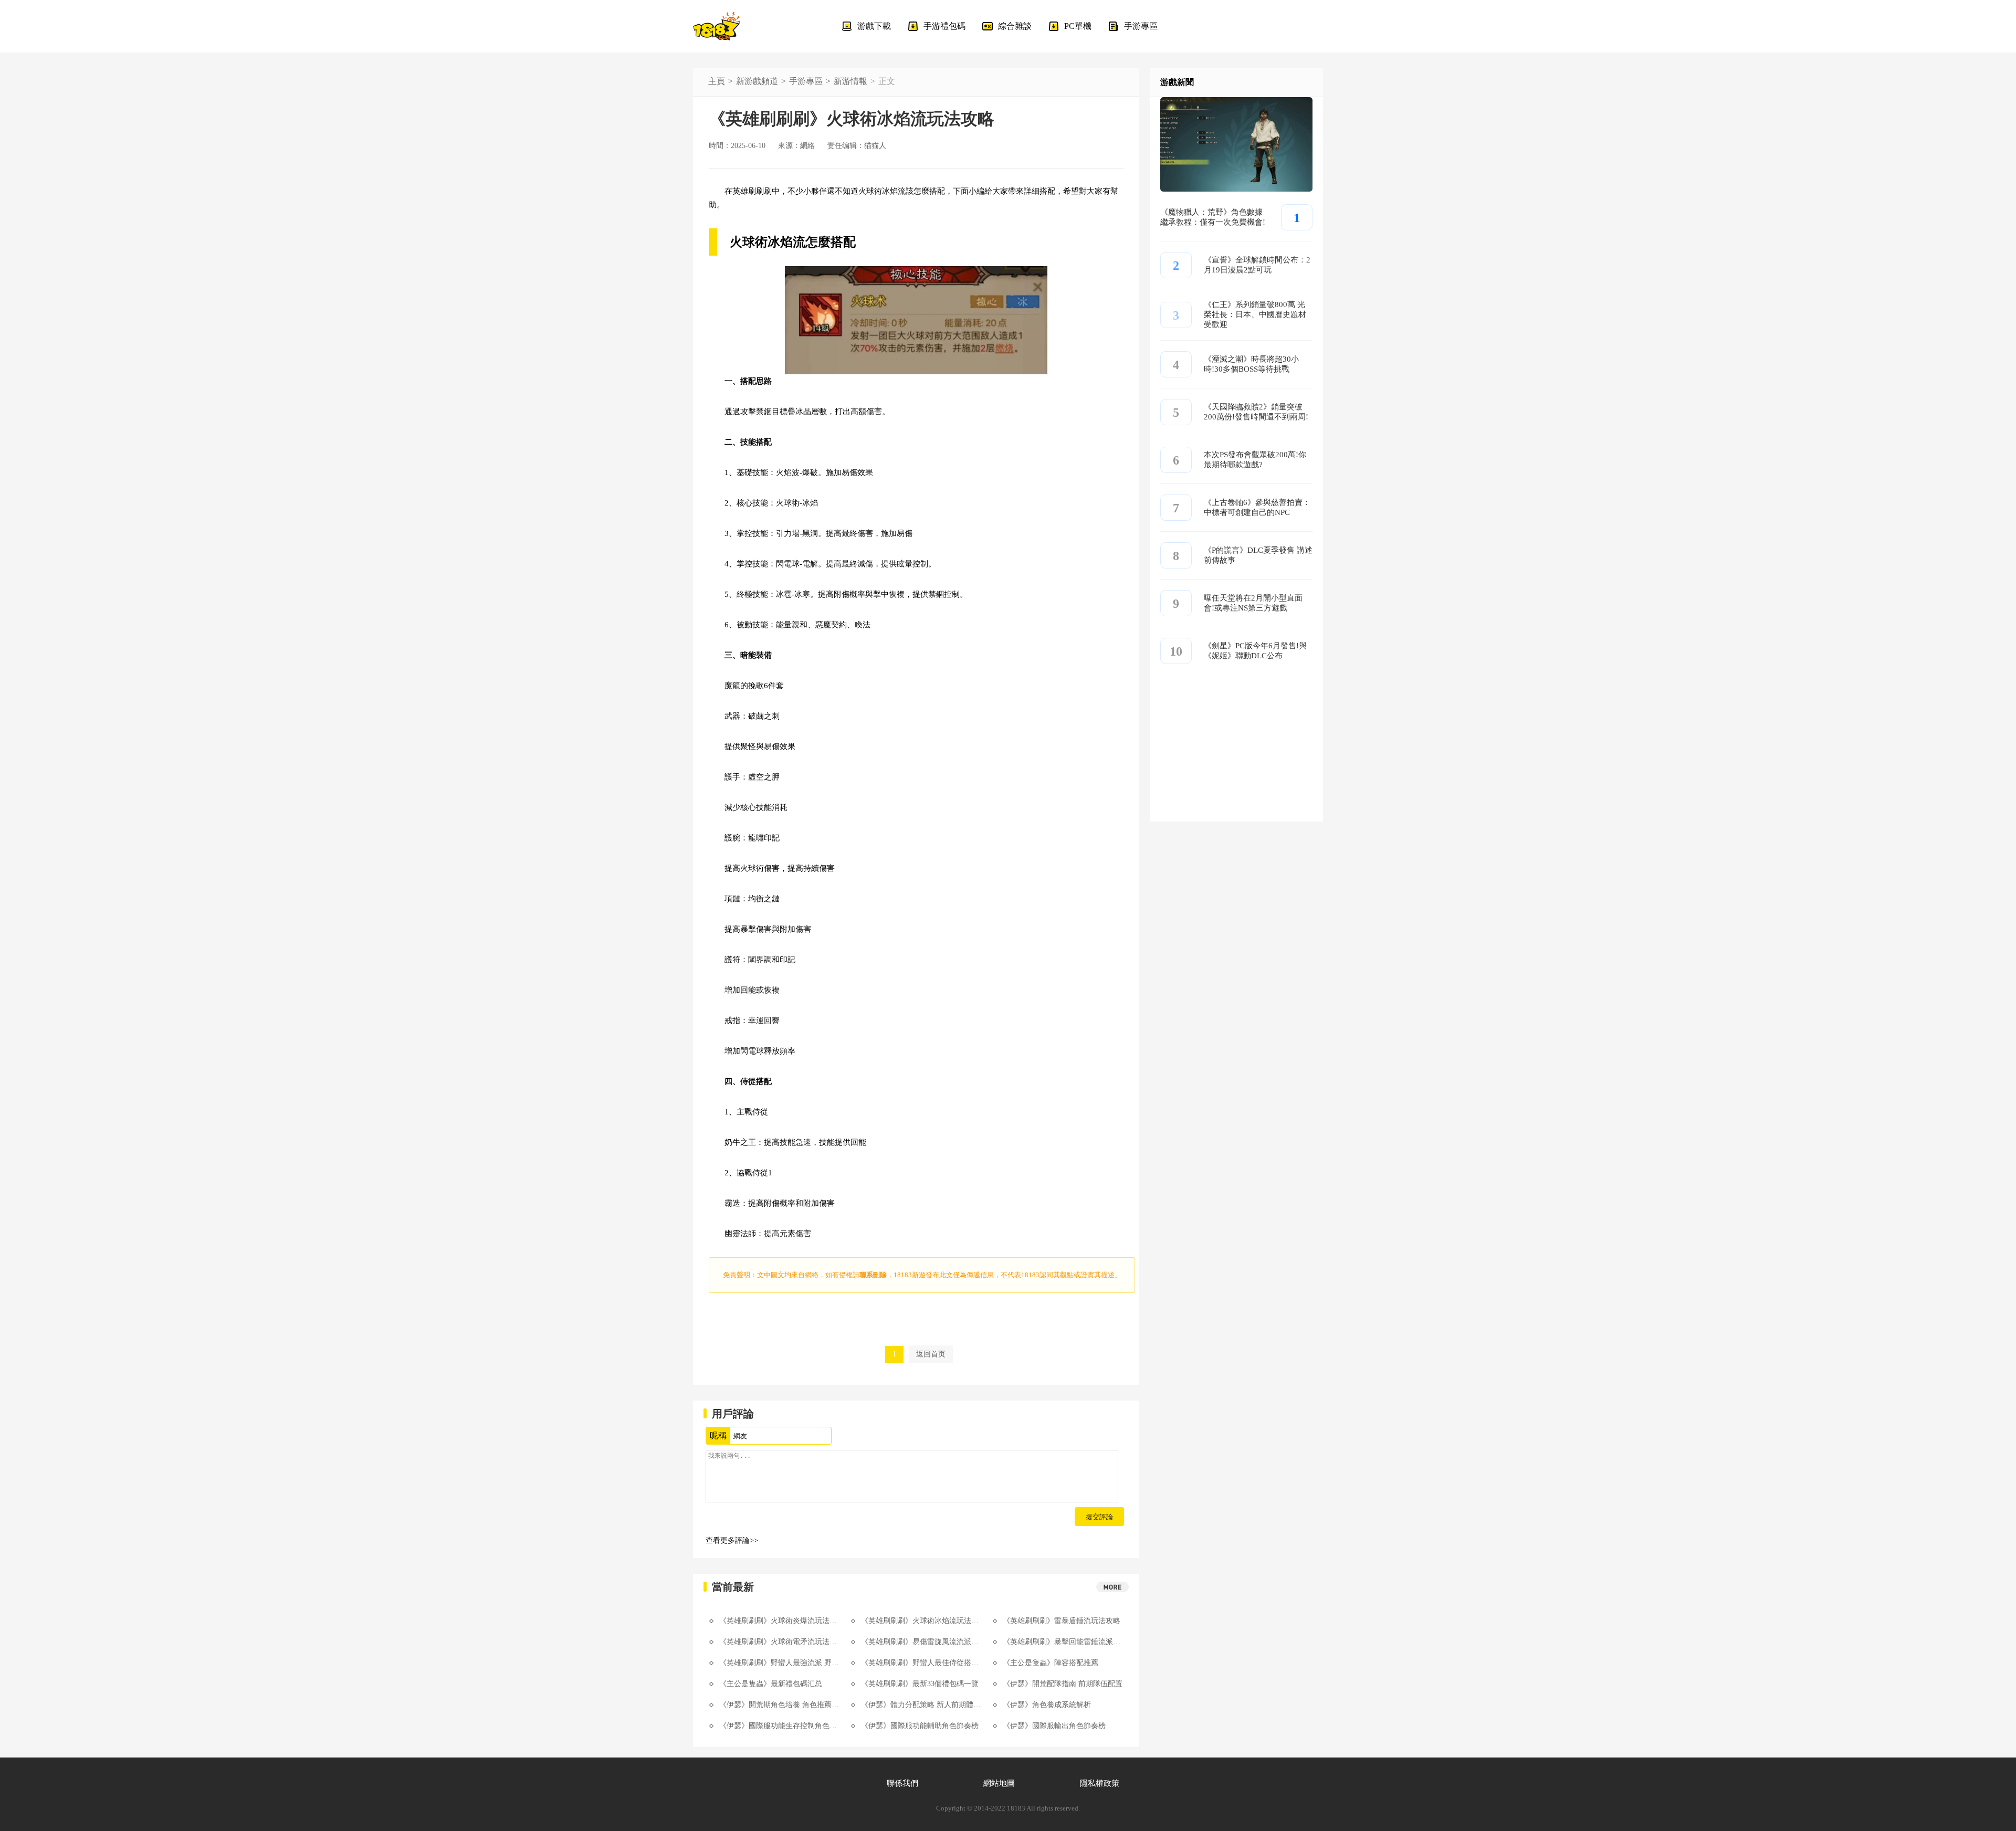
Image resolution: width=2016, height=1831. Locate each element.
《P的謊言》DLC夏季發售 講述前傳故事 (1258, 555)
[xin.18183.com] (717, 26)
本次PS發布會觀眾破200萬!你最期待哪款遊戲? (1255, 460)
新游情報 (850, 81)
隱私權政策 (1100, 1783)
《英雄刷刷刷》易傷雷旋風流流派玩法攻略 (921, 1642)
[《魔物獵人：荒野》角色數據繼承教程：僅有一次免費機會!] (1236, 189)
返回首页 (931, 1354)
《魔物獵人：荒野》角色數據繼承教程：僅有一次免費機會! (1213, 217)
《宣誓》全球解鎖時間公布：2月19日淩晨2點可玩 (1257, 265)
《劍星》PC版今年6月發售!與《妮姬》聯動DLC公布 (1255, 651)
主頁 (717, 81)
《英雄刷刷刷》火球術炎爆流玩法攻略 (780, 1621)
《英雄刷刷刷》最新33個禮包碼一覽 (920, 1684)
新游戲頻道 (757, 81)
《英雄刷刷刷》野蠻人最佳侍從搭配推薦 (921, 1663)
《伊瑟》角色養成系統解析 (1047, 1705)
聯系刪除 (873, 1275)
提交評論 (1099, 1517)
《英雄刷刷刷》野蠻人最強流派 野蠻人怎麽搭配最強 (780, 1663)
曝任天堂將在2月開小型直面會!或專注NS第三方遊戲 (1253, 603)
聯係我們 (902, 1783)
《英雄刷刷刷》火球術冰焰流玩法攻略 (921, 1621)
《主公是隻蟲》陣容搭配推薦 (1051, 1663)
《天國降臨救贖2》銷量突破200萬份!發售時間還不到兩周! (1256, 412)
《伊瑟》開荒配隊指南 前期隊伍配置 (1063, 1684)
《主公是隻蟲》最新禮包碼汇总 (771, 1684)
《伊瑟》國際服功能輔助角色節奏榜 (920, 1726)
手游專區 (806, 81)
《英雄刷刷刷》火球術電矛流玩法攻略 (780, 1642)
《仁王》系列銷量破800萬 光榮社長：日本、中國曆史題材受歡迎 (1255, 314)
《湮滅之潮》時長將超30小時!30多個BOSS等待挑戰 (1251, 364)
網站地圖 (999, 1783)
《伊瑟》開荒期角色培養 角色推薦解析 (780, 1705)
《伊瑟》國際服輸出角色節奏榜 (1054, 1726)
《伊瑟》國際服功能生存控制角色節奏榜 (780, 1726)
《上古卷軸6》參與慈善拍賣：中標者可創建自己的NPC (1257, 507)
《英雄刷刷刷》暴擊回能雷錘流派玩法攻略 (1063, 1642)
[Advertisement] (1236, 756)
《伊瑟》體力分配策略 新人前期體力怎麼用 (921, 1705)
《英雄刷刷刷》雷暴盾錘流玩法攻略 (1062, 1621)
